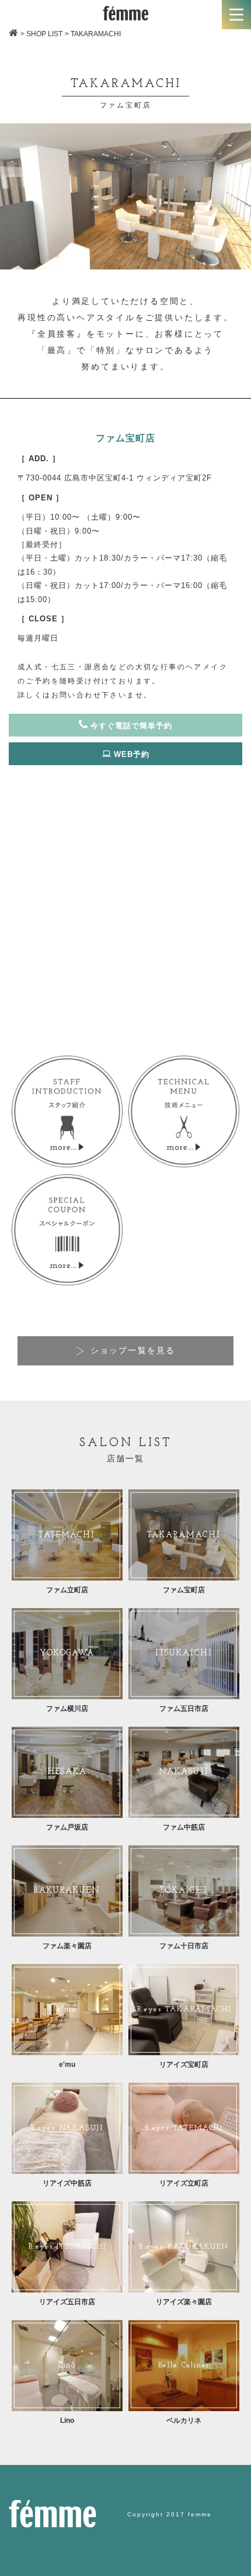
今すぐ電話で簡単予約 (130, 726)
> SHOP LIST (41, 34)
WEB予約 (130, 754)
